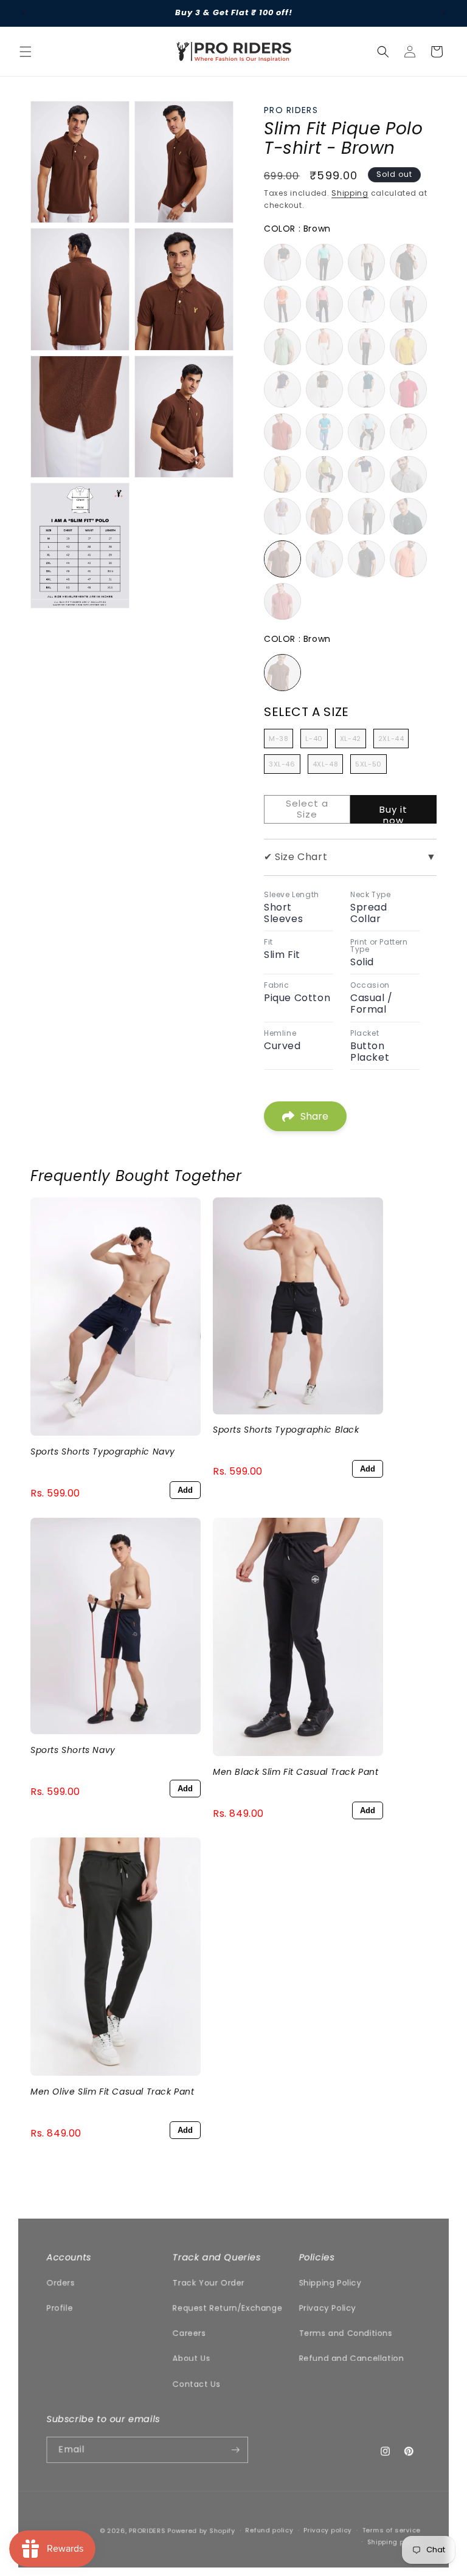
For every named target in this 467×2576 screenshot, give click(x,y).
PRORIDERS (147, 2531)
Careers (189, 2333)
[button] (26, 52)
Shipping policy (394, 2542)
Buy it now (393, 813)
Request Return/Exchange (227, 2308)
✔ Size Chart (350, 857)
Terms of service (392, 2530)
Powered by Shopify (201, 2531)
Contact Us (196, 2383)
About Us (192, 2358)
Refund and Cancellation (351, 2358)
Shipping (350, 193)
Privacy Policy (327, 2308)
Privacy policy (327, 2530)
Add (185, 1490)
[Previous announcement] (24, 13)
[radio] (282, 262)
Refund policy (269, 2530)
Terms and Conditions (345, 2333)
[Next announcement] (443, 13)
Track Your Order (209, 2282)
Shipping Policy (330, 2282)
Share (314, 1116)
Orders (61, 2282)
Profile (59, 2308)
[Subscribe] (236, 2449)
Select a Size (306, 712)
